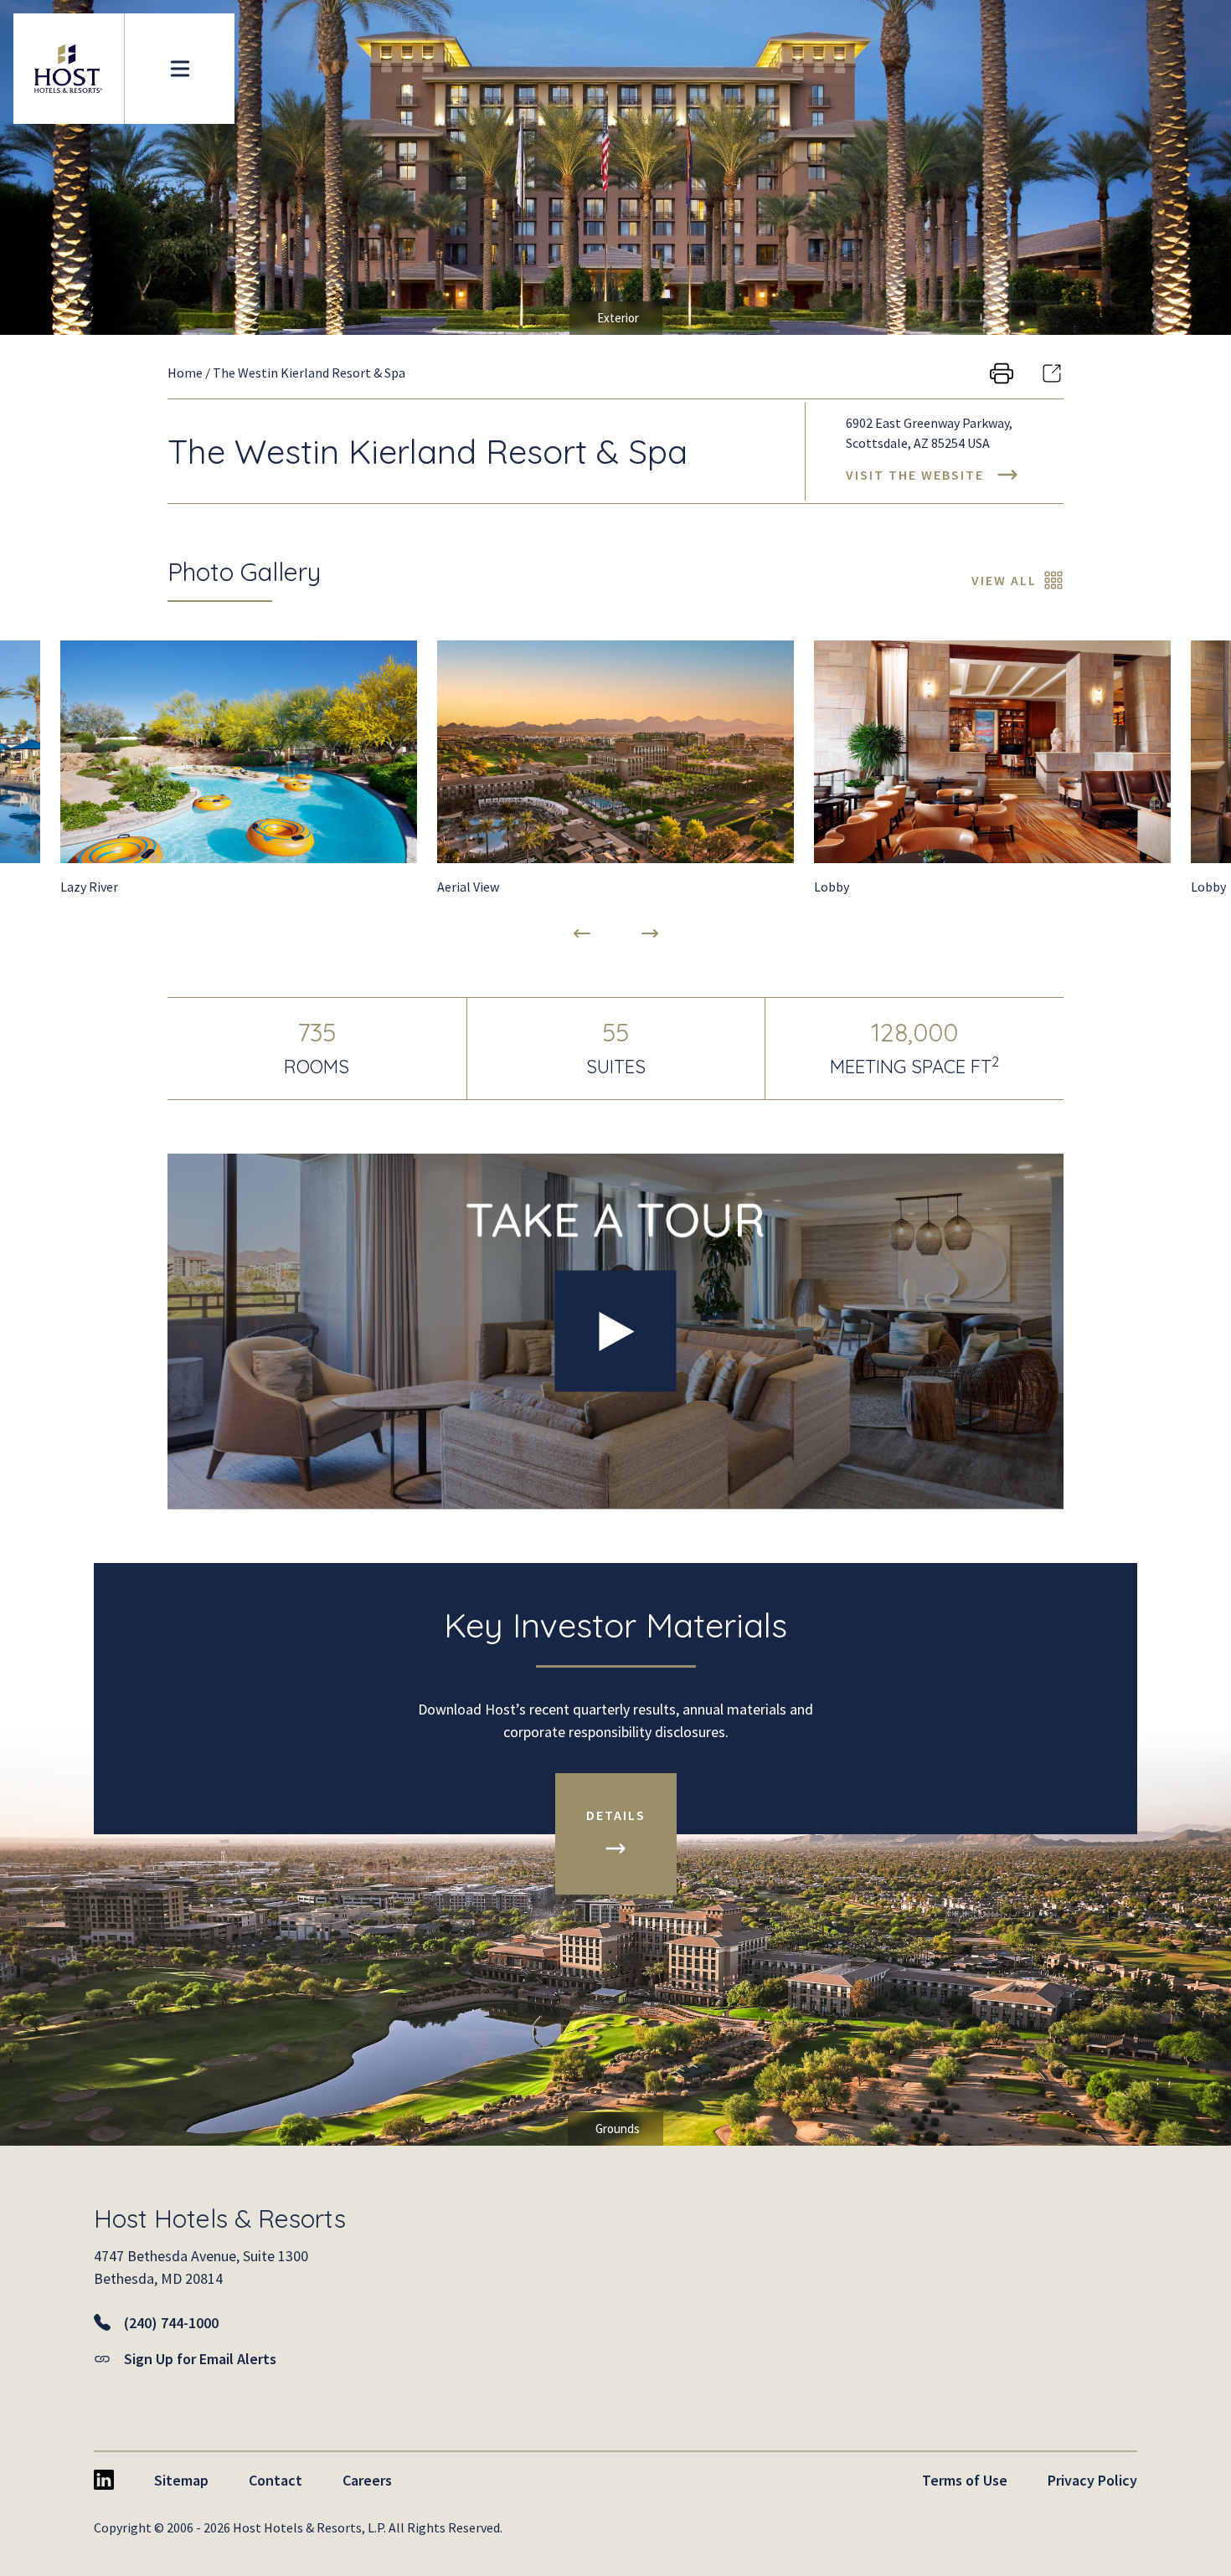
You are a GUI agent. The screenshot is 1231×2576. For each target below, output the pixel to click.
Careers (367, 2480)
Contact (276, 2480)
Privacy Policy (1092, 2480)
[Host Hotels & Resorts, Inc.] (69, 69)
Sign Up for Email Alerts (200, 2359)
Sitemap (181, 2480)
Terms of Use (965, 2480)
